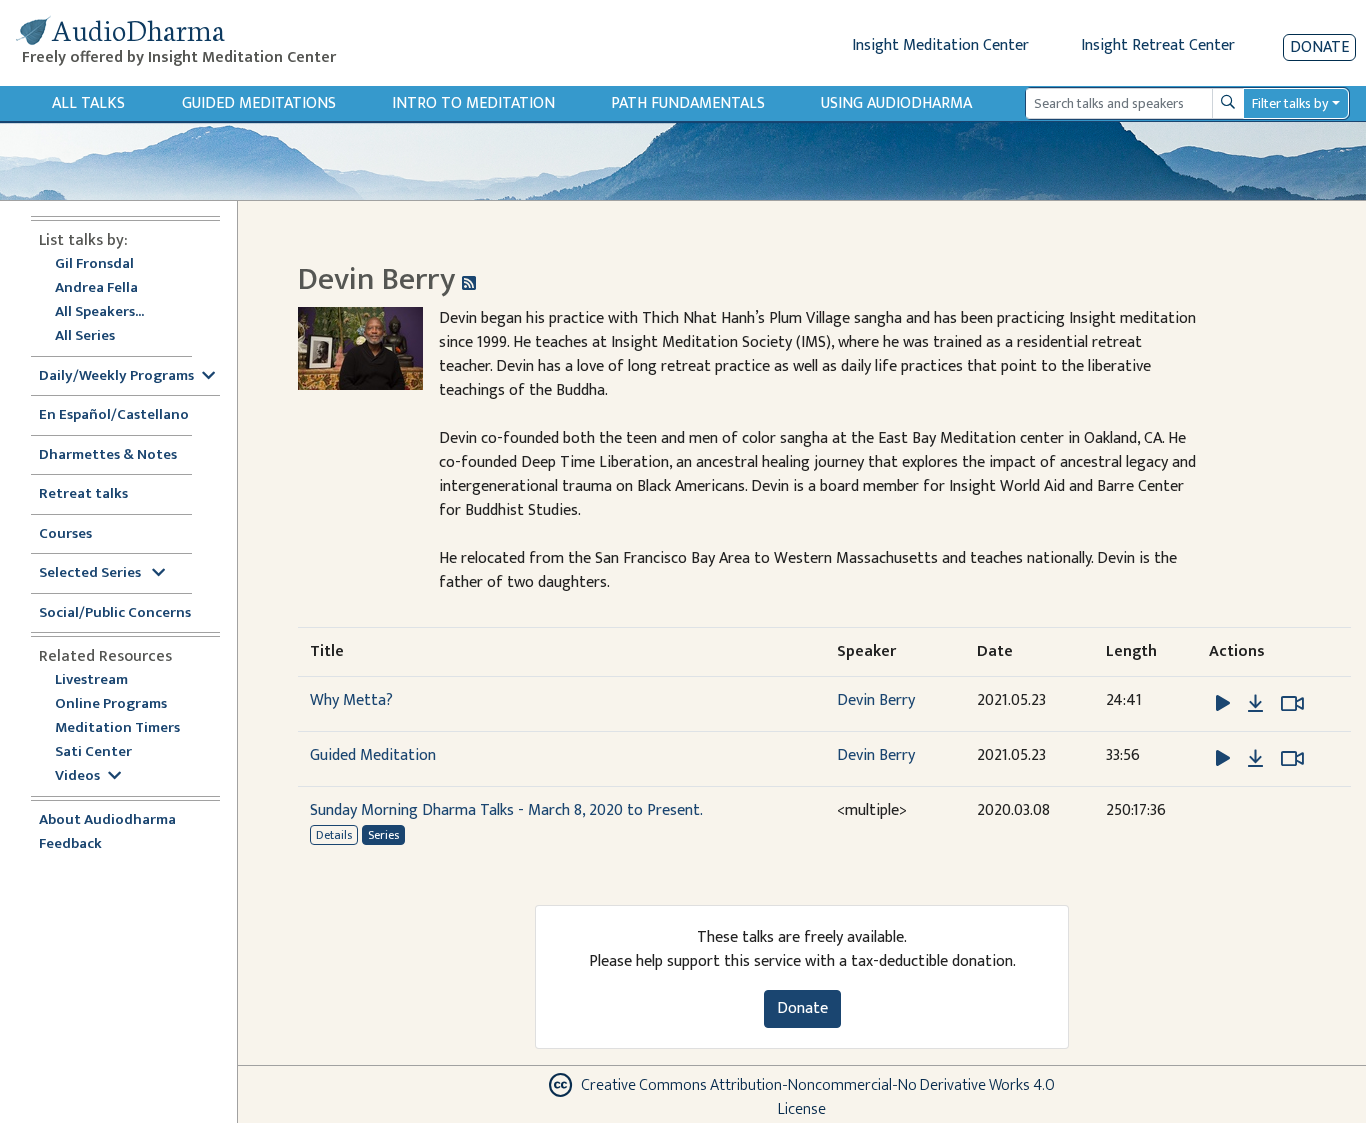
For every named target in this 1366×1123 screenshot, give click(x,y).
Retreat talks (83, 494)
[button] (1225, 703)
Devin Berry (876, 700)
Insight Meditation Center (940, 45)
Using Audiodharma (896, 103)
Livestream (91, 680)
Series (383, 835)
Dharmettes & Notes (108, 455)
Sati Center (93, 752)
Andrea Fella (96, 288)
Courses (65, 534)
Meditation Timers (117, 728)
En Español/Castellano (114, 415)
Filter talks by (1290, 103)
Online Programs (111, 704)
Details (334, 835)
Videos (77, 776)
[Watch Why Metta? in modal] (1292, 704)
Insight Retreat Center (1158, 45)
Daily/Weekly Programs (116, 376)
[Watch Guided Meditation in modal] (1292, 759)
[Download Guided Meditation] (1255, 759)
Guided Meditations (259, 103)
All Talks (88, 103)
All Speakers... (99, 312)
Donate (1319, 47)
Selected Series (91, 573)
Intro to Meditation (473, 103)
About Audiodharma (107, 820)
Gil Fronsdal (94, 264)
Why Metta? (351, 700)
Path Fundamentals (688, 103)
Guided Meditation (373, 755)
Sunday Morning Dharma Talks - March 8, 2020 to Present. (506, 810)
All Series (85, 336)
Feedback (70, 844)
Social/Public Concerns (115, 613)
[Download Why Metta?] (1255, 704)
